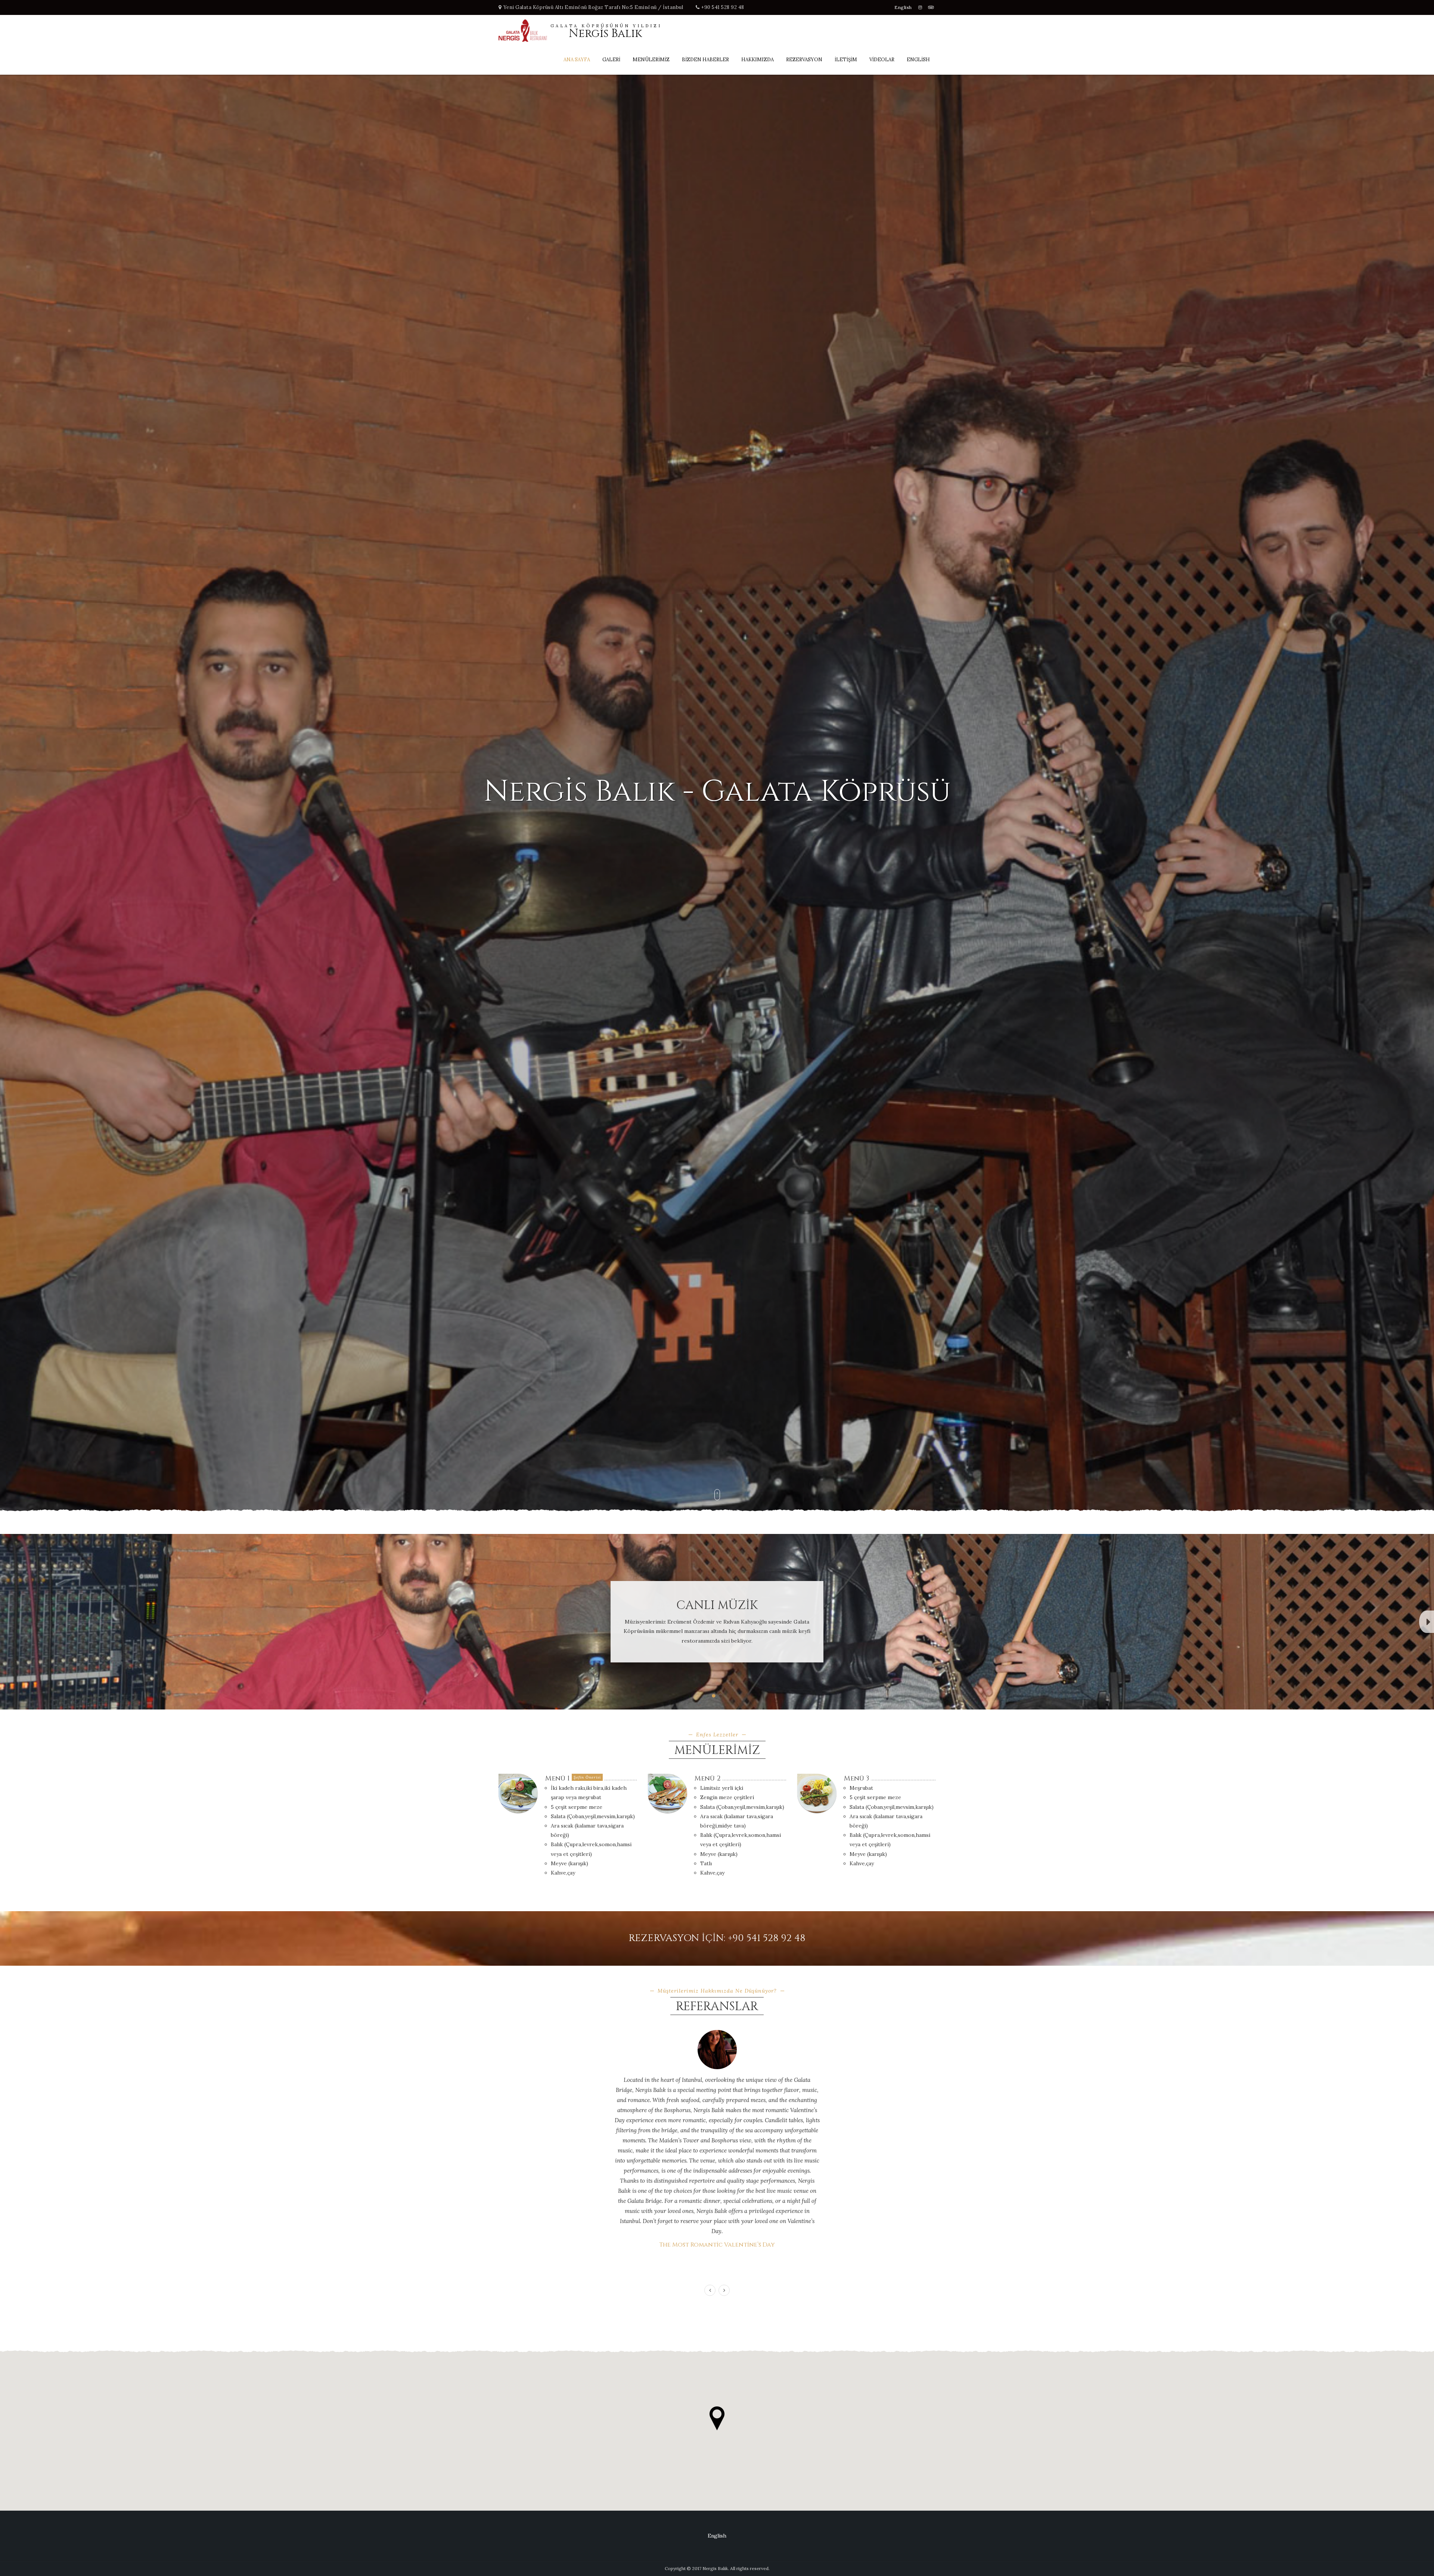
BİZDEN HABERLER (705, 60)
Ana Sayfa (577, 60)
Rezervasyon (804, 60)
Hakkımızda (758, 60)
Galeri (611, 60)
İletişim (846, 60)
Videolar (882, 60)
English (903, 7)
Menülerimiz (651, 60)
